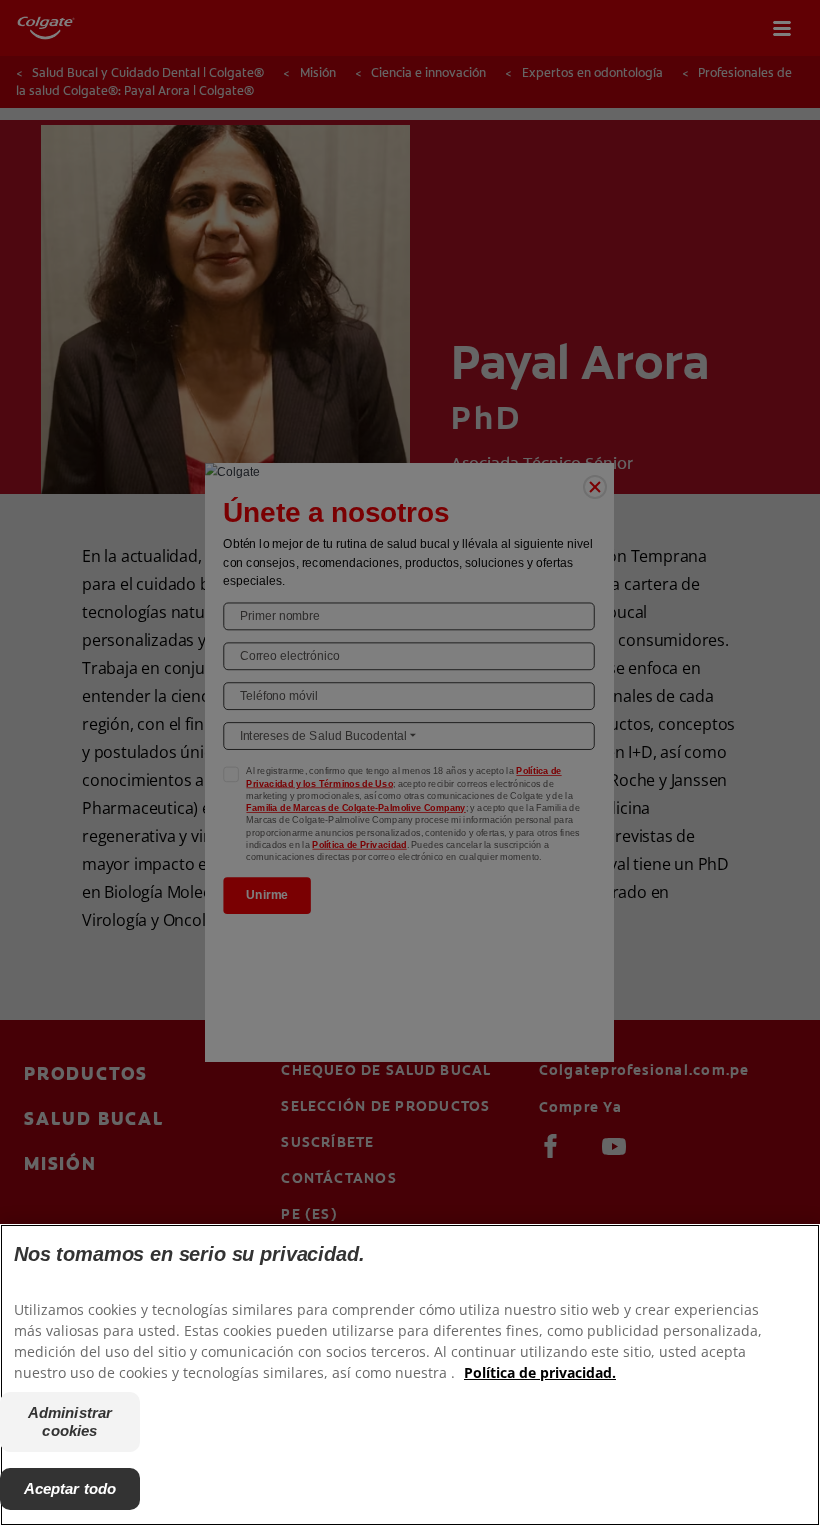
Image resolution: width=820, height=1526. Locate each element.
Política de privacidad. (540, 1372)
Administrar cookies (70, 1421)
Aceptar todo (70, 1488)
